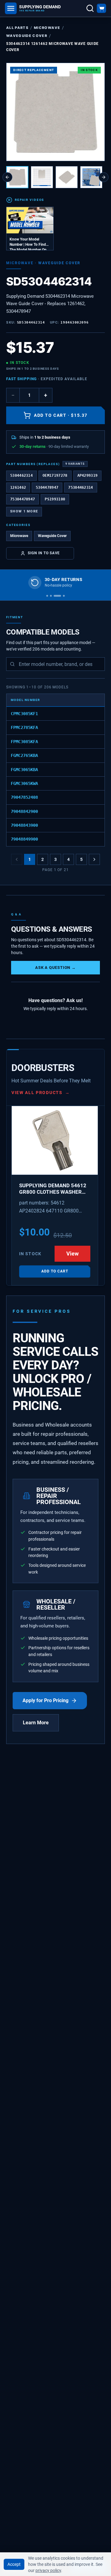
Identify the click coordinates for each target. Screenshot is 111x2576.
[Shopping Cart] (101, 8)
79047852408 (24, 797)
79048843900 (24, 825)
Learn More (36, 1723)
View (72, 1254)
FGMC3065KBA (24, 770)
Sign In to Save (44, 553)
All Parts (17, 28)
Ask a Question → (55, 967)
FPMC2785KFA (24, 727)
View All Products (41, 1093)
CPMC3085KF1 (24, 714)
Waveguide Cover (27, 36)
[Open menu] (11, 8)
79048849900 (24, 839)
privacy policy (48, 2570)
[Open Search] (90, 8)
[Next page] (94, 859)
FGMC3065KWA (24, 783)
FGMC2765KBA (24, 755)
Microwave (47, 28)
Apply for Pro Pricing (45, 1700)
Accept (14, 2564)
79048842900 (24, 811)
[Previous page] (17, 859)
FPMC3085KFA (24, 742)
